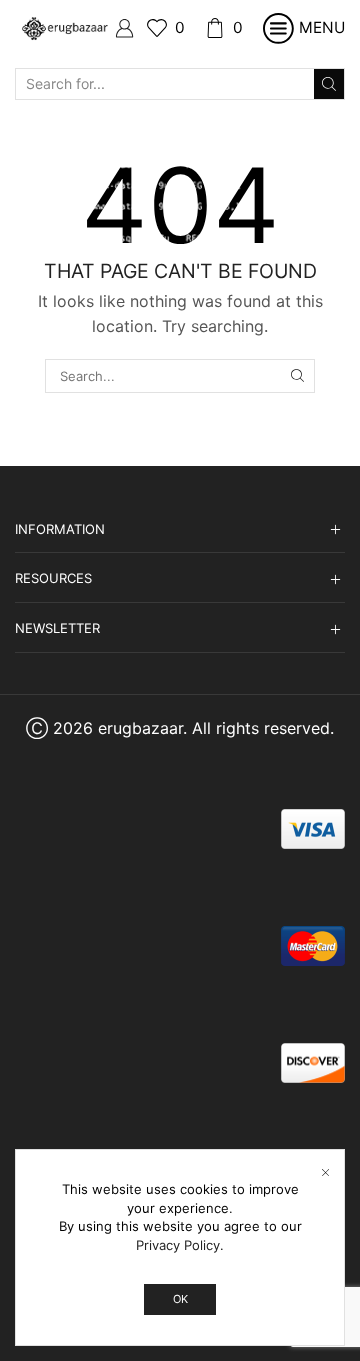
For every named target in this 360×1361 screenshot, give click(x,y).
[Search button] (329, 84)
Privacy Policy (178, 1245)
